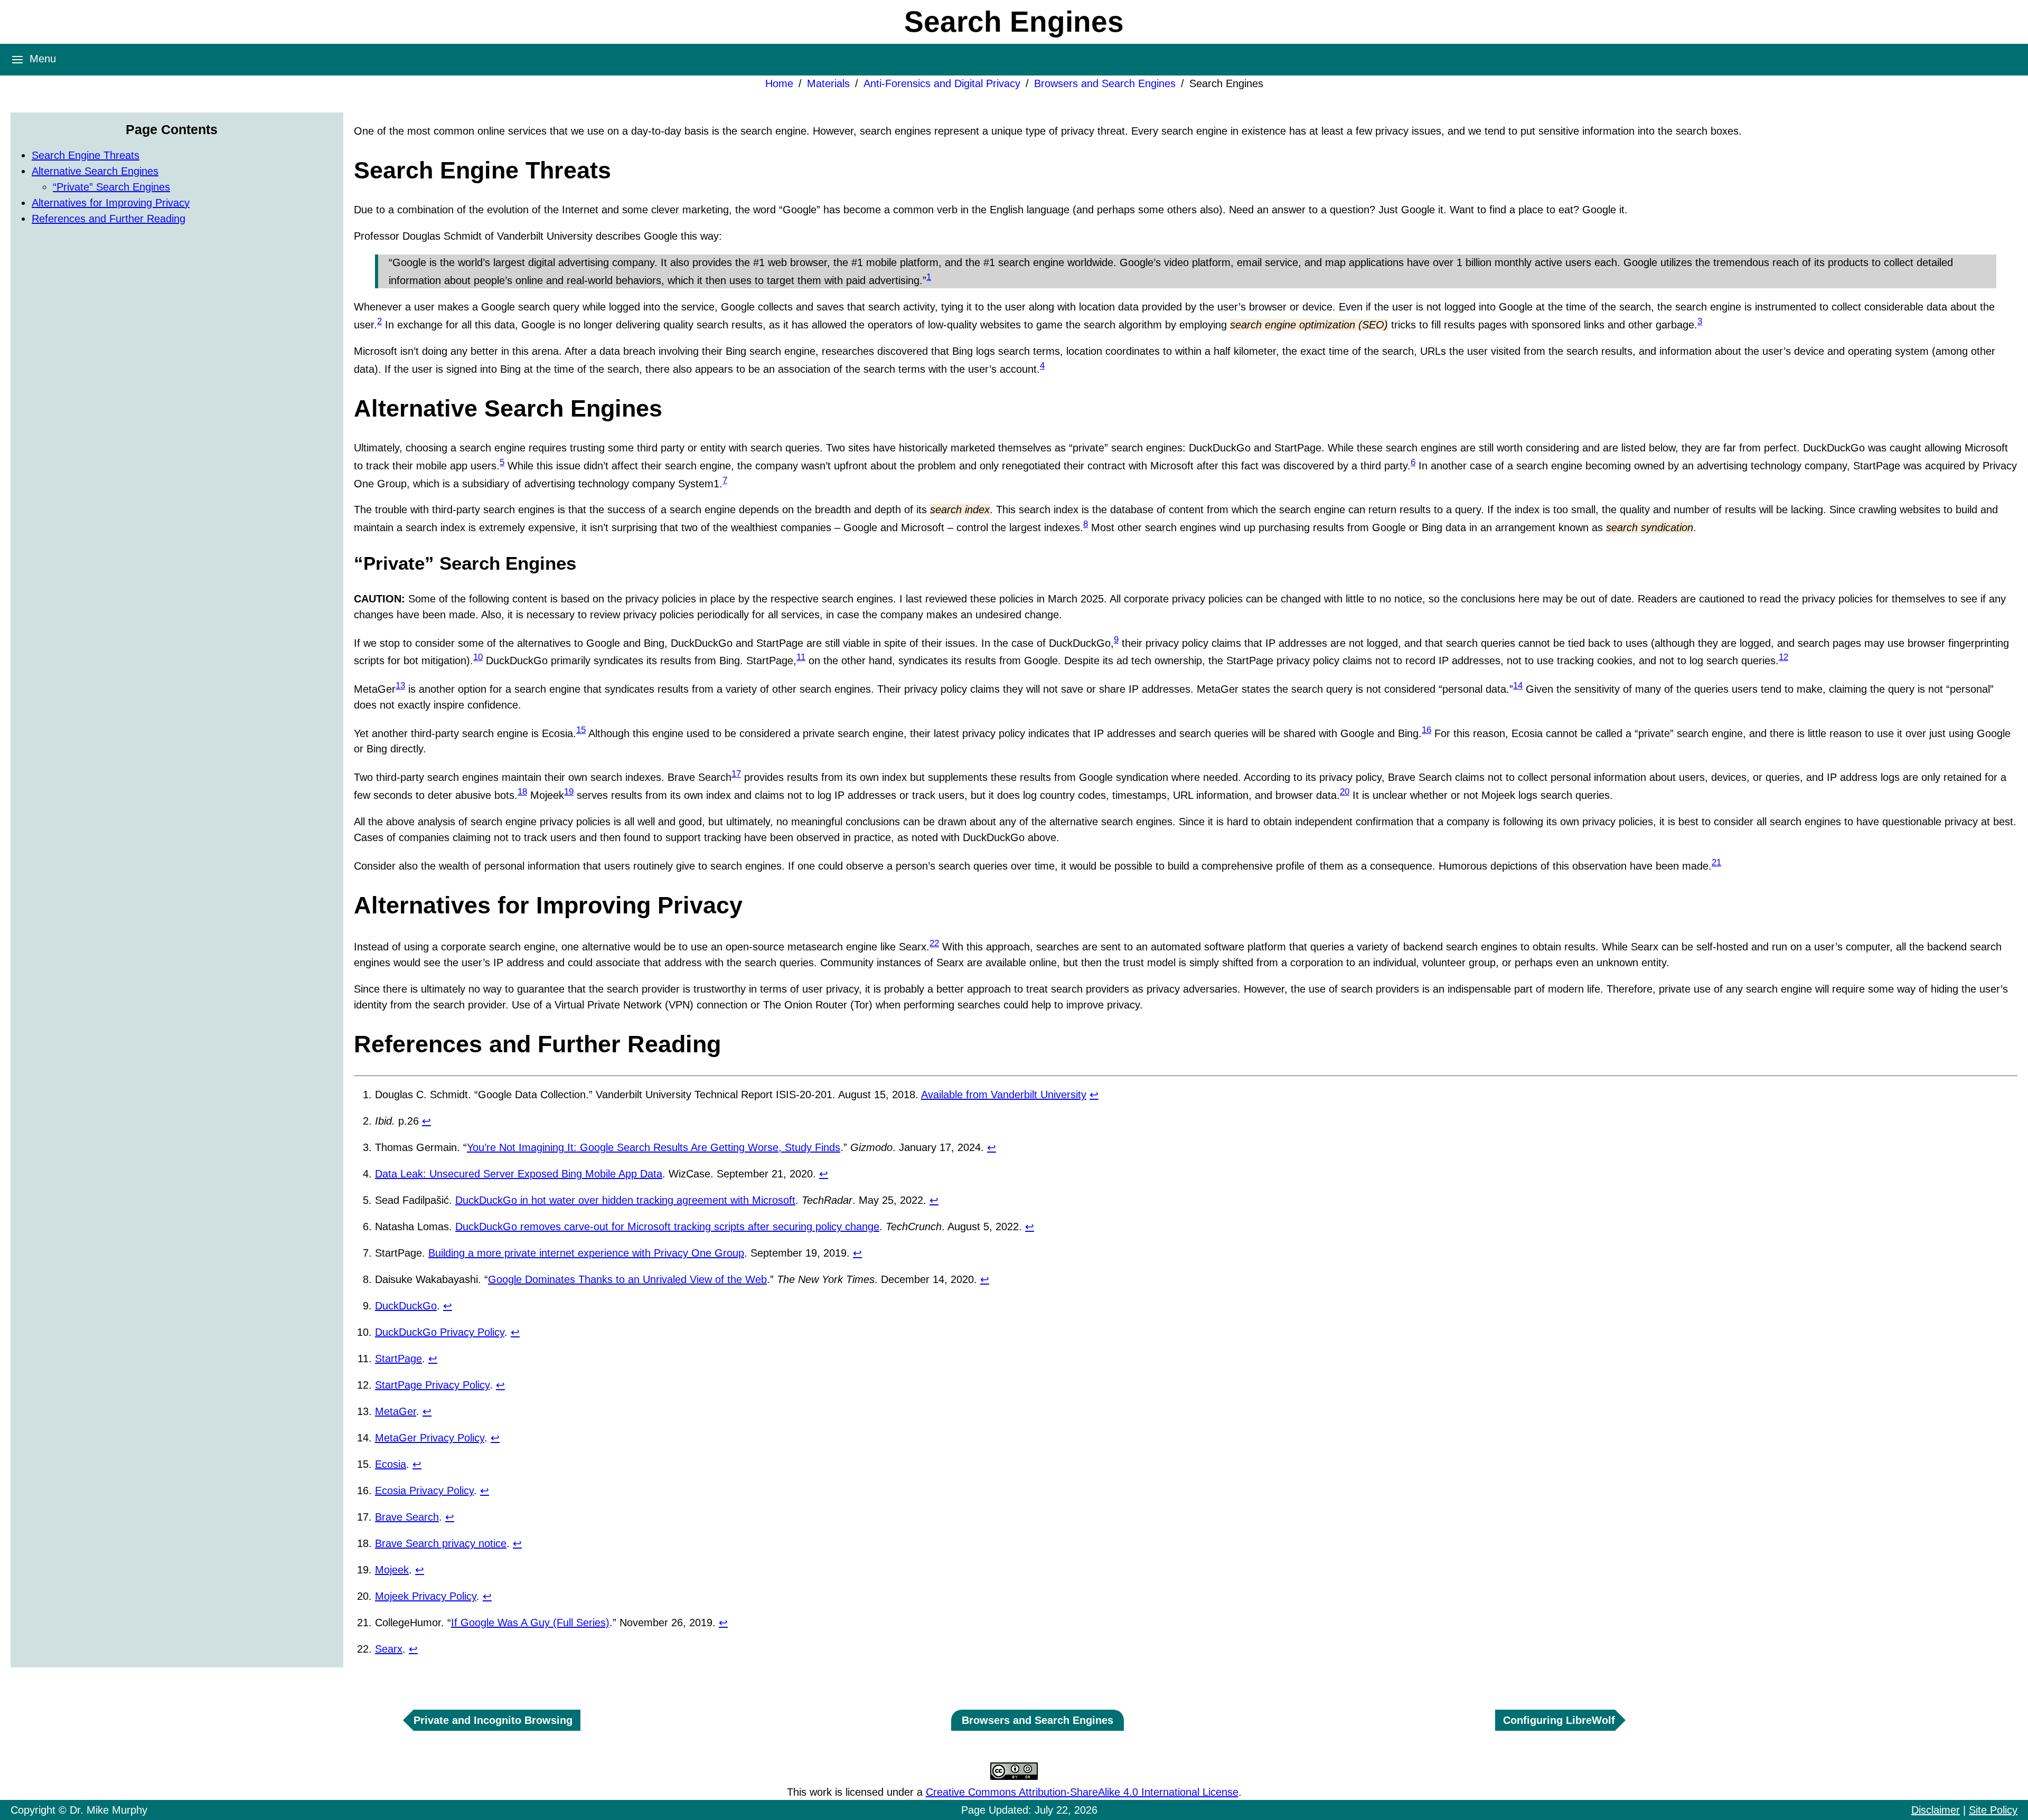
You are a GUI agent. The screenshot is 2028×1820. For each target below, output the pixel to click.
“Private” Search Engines (111, 187)
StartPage (398, 1359)
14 (1518, 686)
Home (779, 83)
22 (934, 943)
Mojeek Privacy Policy (426, 1596)
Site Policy (1993, 1810)
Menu (41, 59)
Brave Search (407, 1517)
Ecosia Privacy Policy (424, 1491)
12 (1783, 657)
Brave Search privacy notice (441, 1543)
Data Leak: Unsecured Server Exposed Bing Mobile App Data (519, 1174)
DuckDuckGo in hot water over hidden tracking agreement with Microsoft (625, 1200)
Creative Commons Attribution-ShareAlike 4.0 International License (1082, 1792)
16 (1426, 730)
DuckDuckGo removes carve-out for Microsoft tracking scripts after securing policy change (667, 1227)
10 (478, 657)
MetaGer (396, 1411)
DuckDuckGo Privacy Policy (440, 1332)
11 (801, 657)
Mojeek (392, 1570)
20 (1345, 792)
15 (581, 730)
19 (569, 792)
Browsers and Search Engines (1105, 83)
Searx (389, 1649)
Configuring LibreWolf (1559, 1720)
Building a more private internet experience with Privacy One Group (586, 1253)
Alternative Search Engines (95, 171)
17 (736, 774)
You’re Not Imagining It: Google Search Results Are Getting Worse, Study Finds (654, 1147)
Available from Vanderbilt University (1004, 1095)
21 (1716, 862)
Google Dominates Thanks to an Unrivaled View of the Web (627, 1279)
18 (522, 792)
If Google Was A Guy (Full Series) (530, 1623)
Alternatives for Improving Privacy (111, 203)
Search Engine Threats (86, 155)
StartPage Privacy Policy (432, 1385)
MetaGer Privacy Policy (430, 1438)
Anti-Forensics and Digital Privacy (942, 83)
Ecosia (391, 1464)
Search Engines (1226, 83)
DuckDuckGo (406, 1306)
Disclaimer (1936, 1810)
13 (400, 686)
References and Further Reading (109, 219)
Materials (828, 83)
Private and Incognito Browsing (493, 1720)
